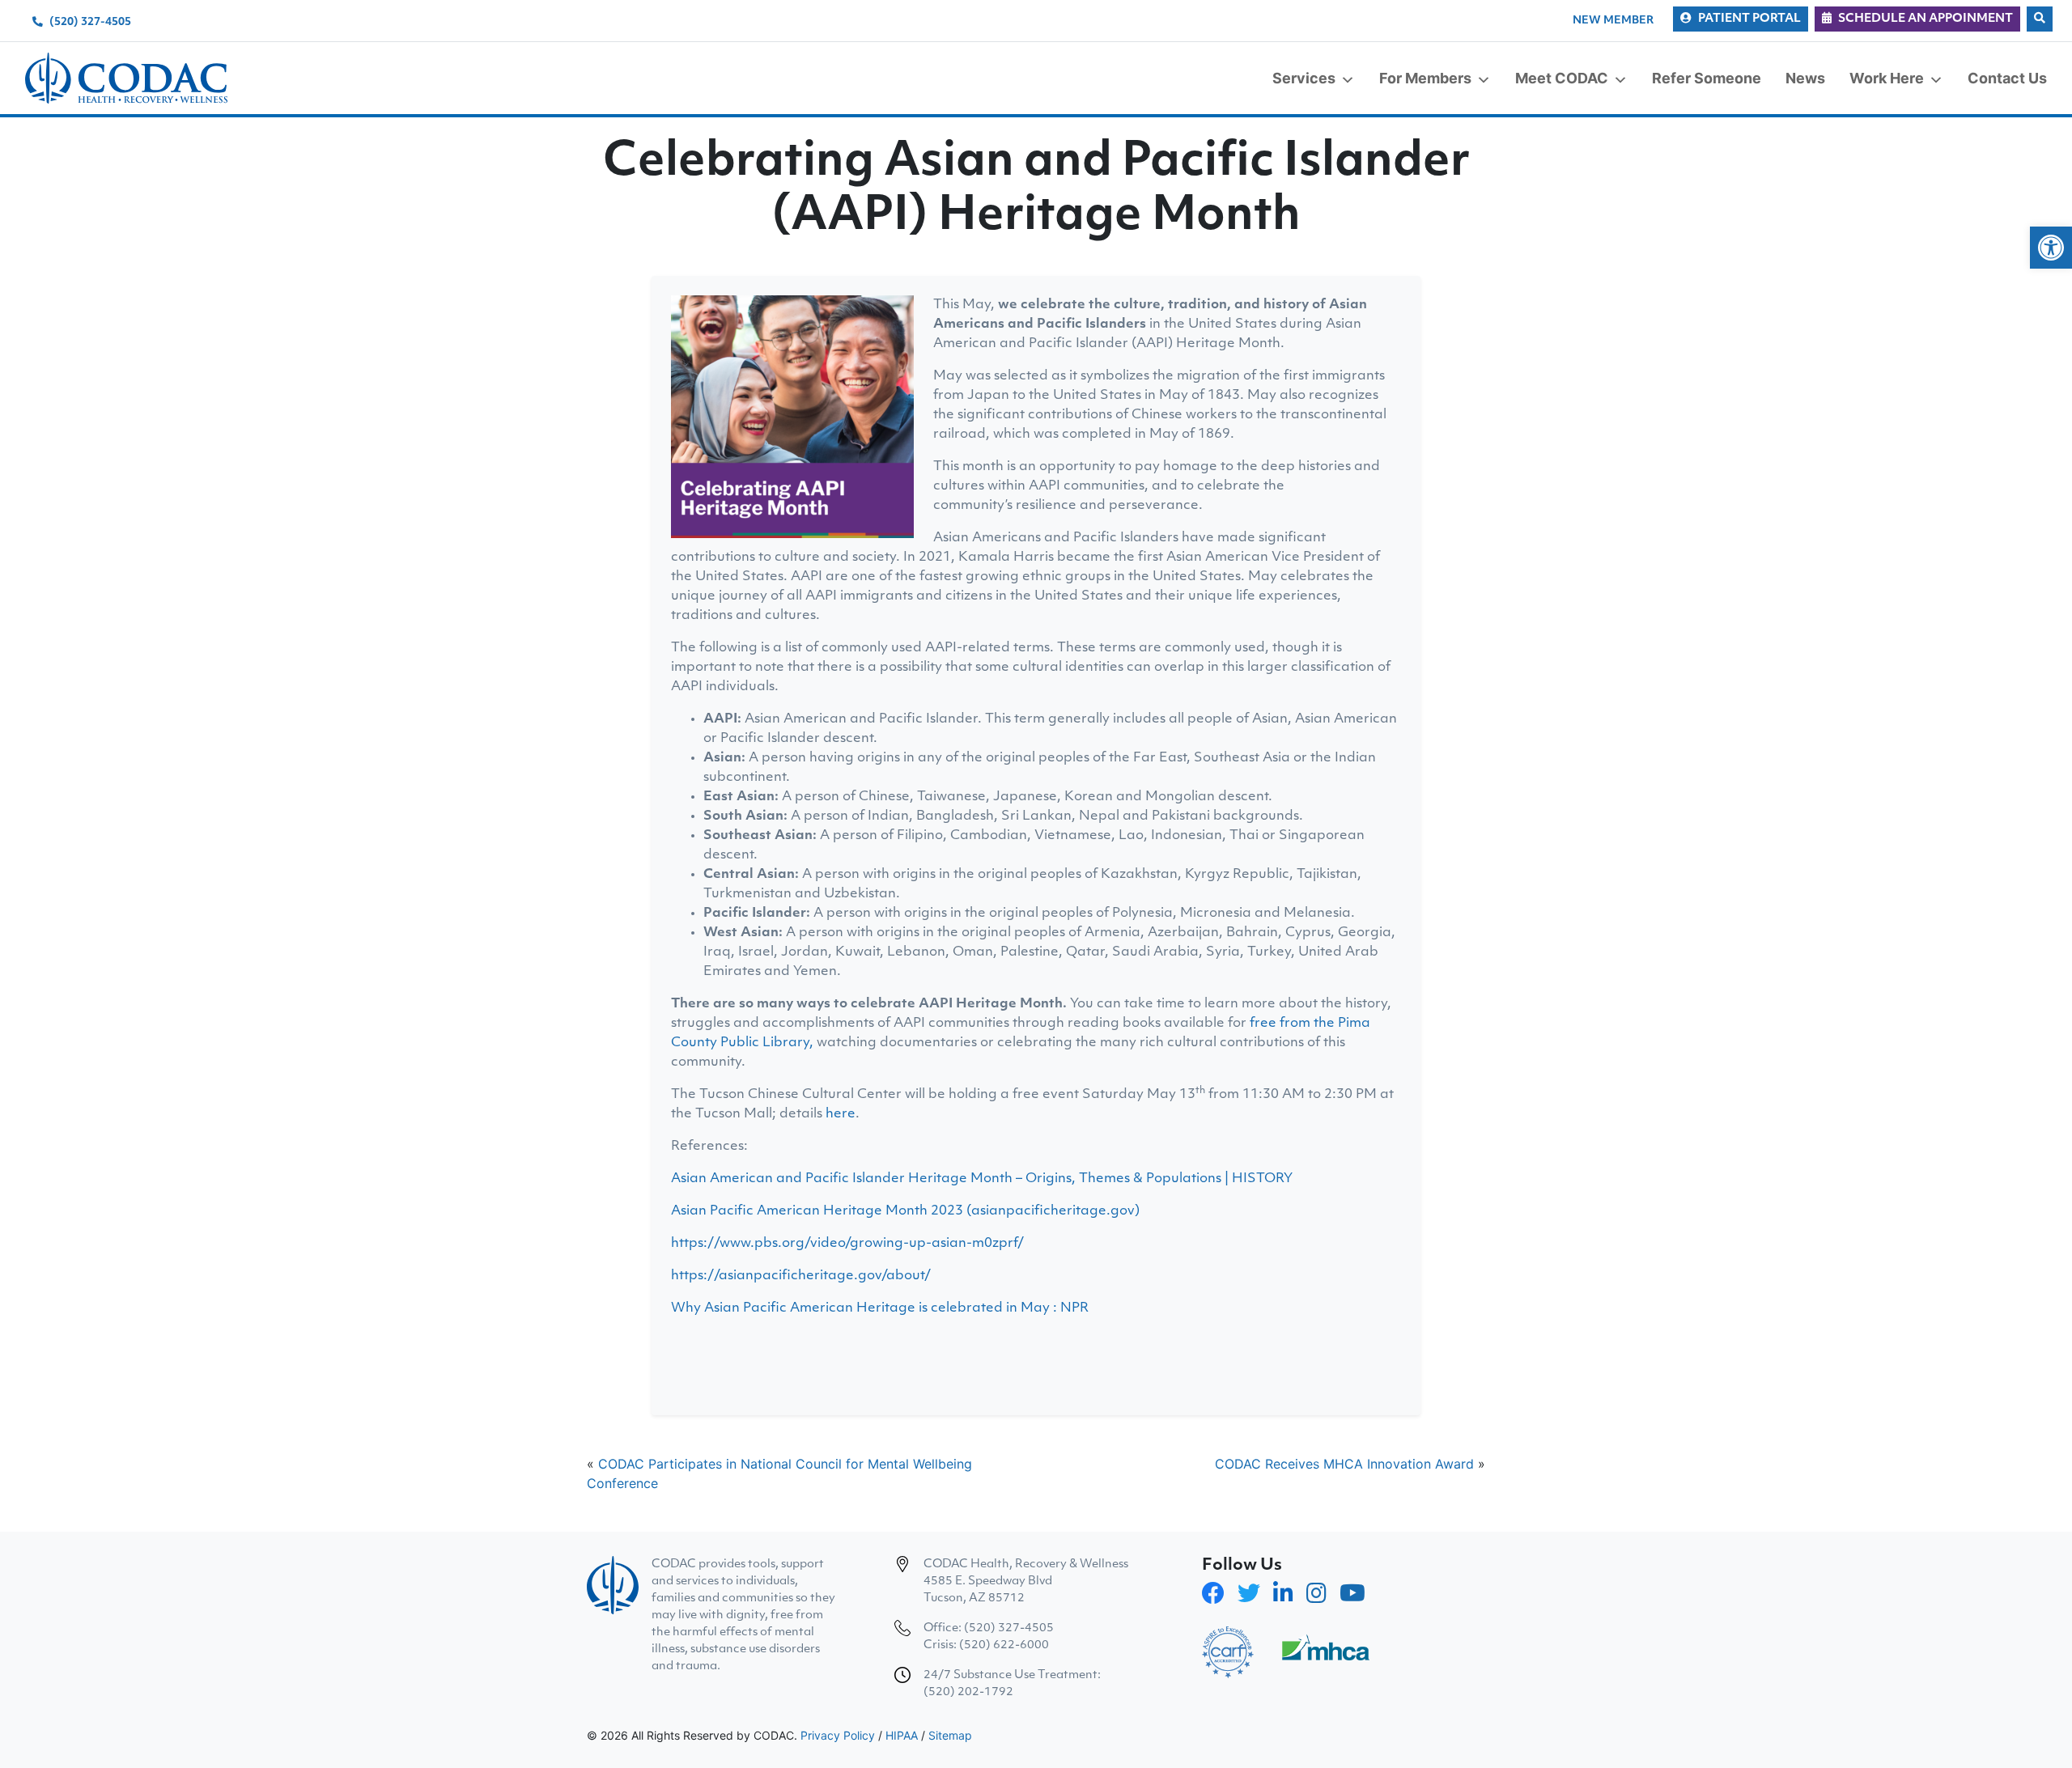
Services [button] (1304, 78)
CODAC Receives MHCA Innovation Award (1344, 1464)
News (1805, 78)
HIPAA (902, 1735)
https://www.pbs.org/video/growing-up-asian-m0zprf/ (847, 1244)
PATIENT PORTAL (1749, 19)
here (841, 1114)
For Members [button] (1425, 78)
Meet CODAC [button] (1562, 78)
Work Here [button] (1887, 78)
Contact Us (2007, 78)
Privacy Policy (838, 1735)
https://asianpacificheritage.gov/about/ (801, 1276)
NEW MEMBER (1613, 21)
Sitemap (950, 1735)
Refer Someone (1707, 78)
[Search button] (2040, 19)
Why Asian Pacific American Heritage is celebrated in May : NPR (880, 1308)
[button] (2051, 248)
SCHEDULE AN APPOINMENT (1926, 19)
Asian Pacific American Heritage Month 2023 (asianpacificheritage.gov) (905, 1211)
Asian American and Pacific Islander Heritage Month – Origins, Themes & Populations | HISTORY (982, 1179)
